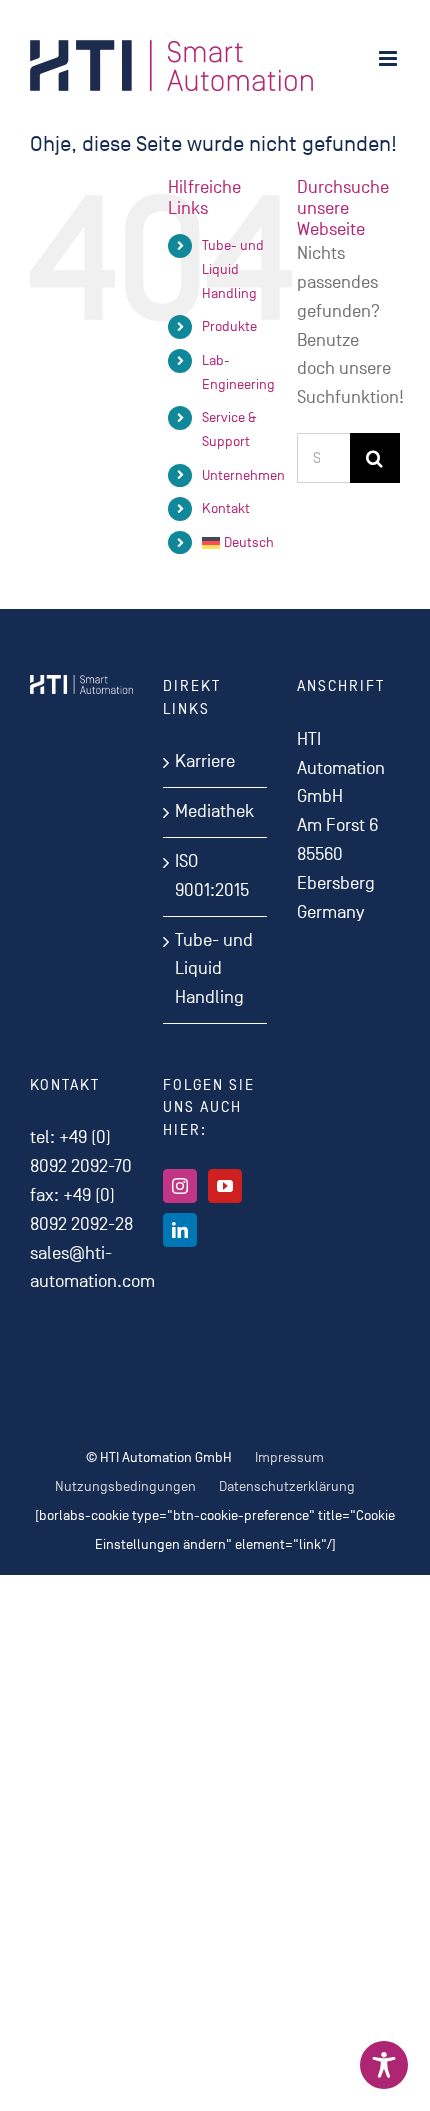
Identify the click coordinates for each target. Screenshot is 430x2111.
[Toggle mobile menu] (389, 58)
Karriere (205, 761)
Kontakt (226, 508)
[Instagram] (180, 1186)
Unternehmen (243, 475)
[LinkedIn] (180, 1230)
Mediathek (214, 811)
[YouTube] (225, 1186)
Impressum (289, 1457)
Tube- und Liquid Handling (233, 269)
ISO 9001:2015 (212, 876)
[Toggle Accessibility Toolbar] (384, 2065)
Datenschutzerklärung (287, 1486)
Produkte (229, 326)
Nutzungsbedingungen (125, 1486)
